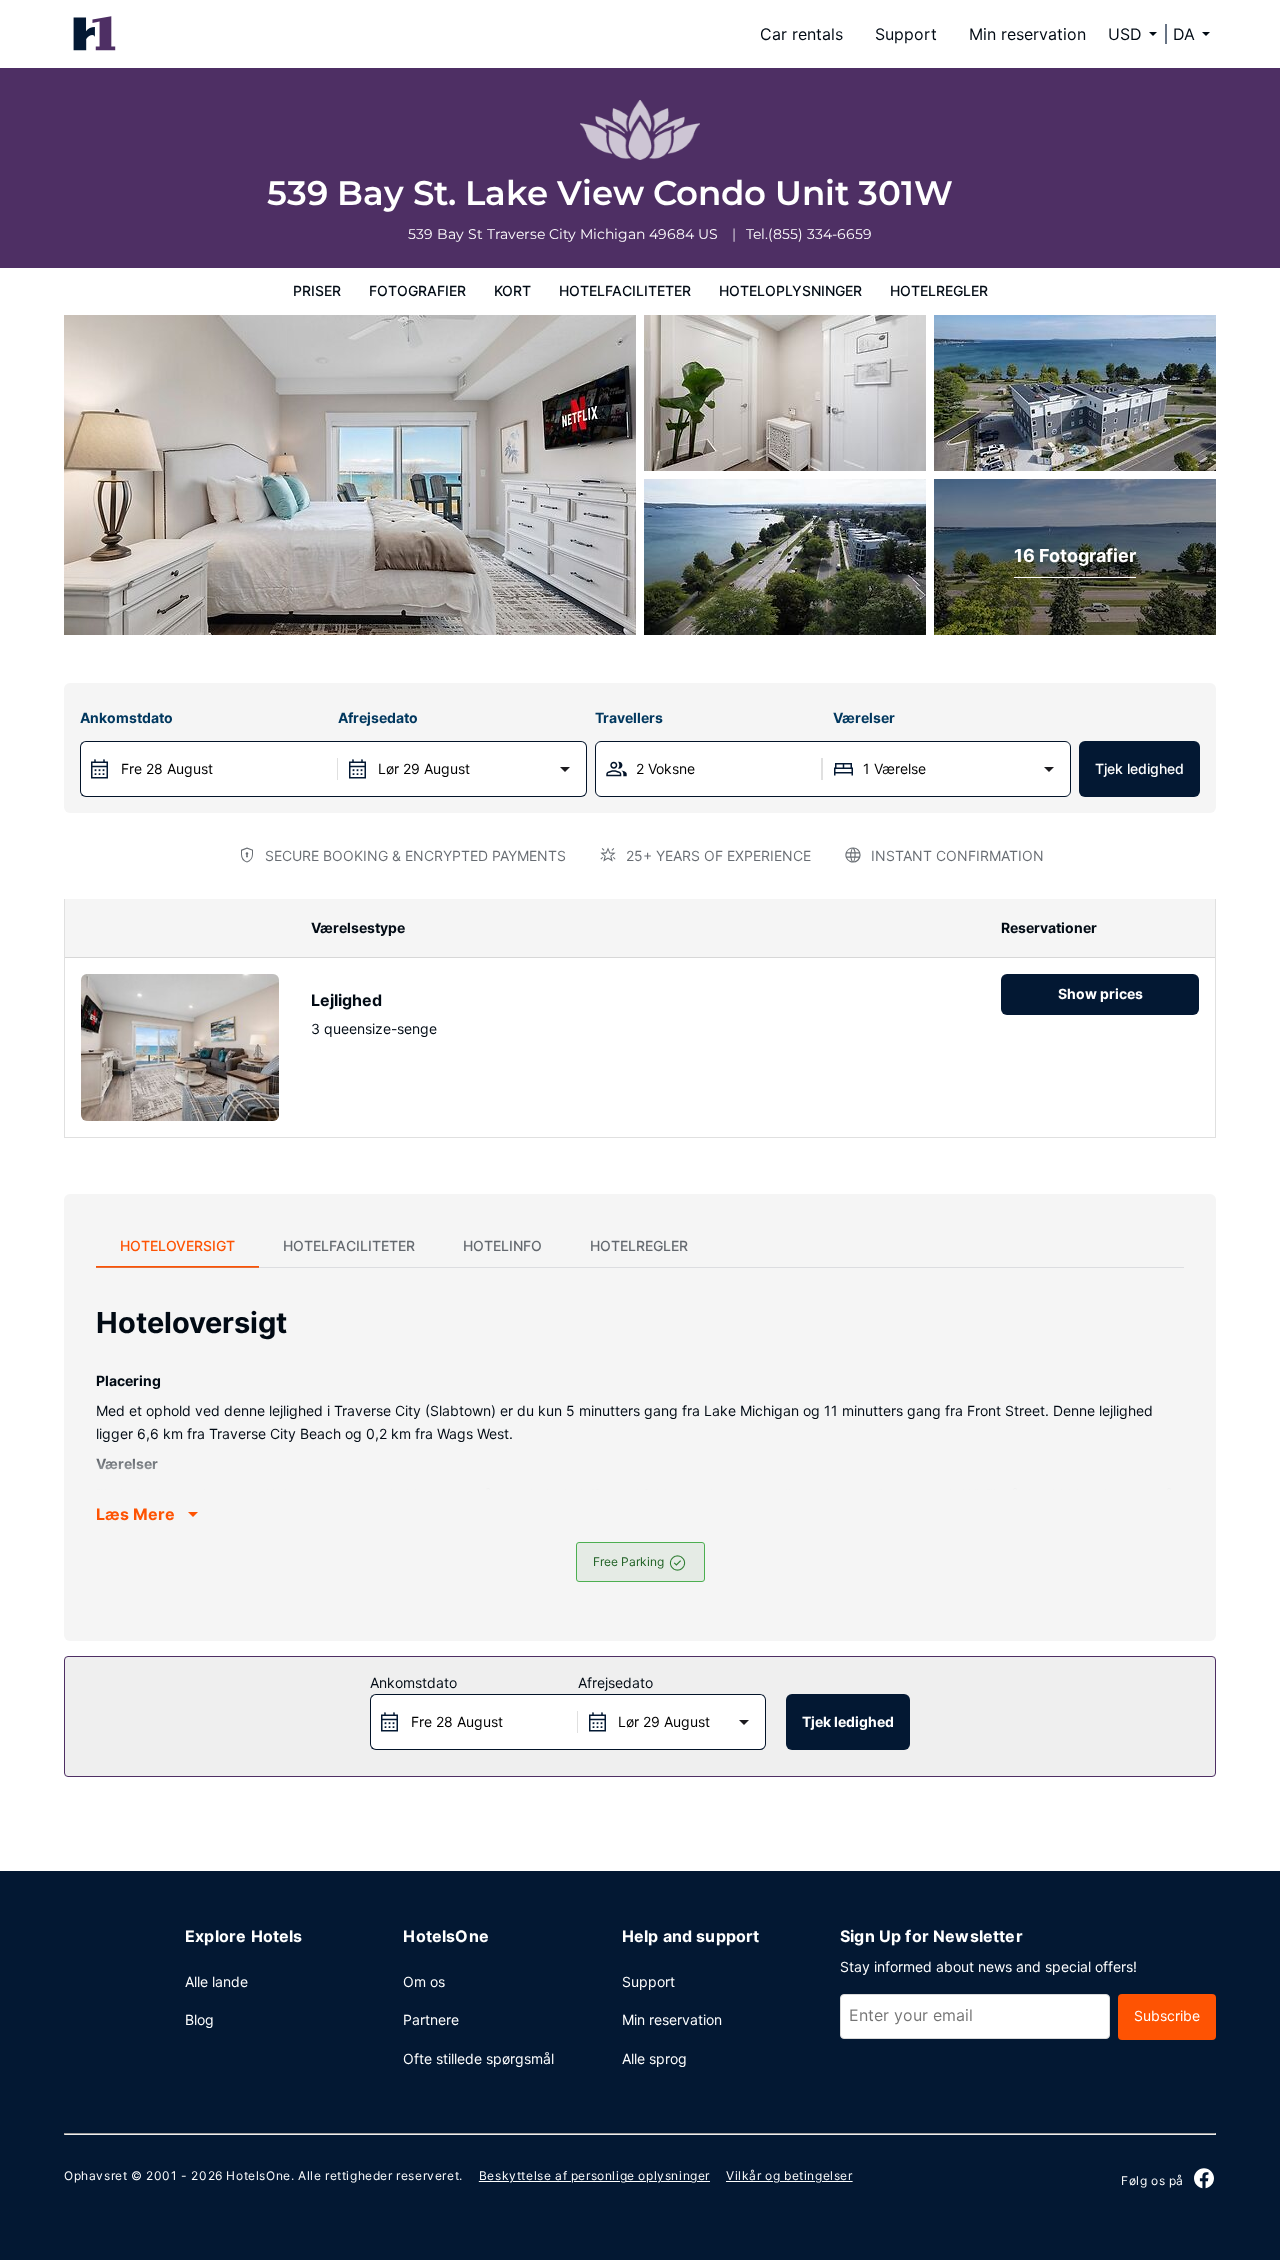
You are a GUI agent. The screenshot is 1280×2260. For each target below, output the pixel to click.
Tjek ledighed (1139, 768)
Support (906, 34)
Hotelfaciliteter (625, 290)
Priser (317, 290)
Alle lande (216, 1981)
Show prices (1100, 993)
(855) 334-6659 (820, 234)
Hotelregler (939, 290)
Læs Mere (135, 1514)
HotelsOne (258, 2175)
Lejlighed (346, 1000)
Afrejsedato (378, 717)
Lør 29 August (424, 768)
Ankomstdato (126, 717)
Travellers (629, 717)
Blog (199, 2019)
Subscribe (1167, 2015)
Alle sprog (654, 2058)
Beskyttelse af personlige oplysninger (594, 2175)
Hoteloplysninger (790, 290)
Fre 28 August (167, 768)
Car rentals (801, 34)
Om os (424, 1981)
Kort (512, 290)
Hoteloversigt (177, 1245)
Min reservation (1027, 34)
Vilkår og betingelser (789, 2175)
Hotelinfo (502, 1245)
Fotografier (417, 290)
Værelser (864, 717)
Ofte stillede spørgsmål (478, 2058)
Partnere (431, 2019)
